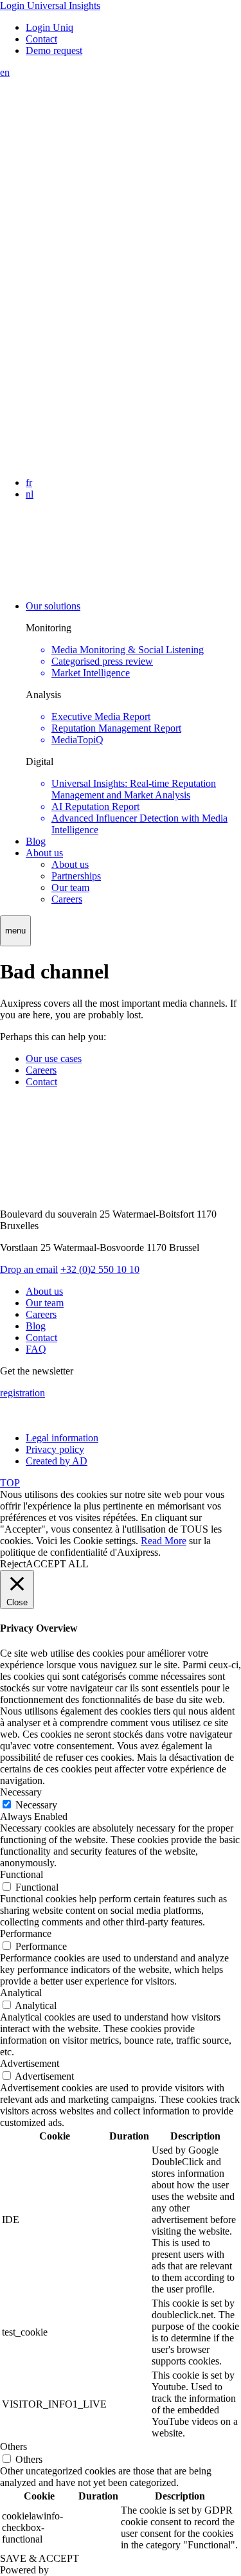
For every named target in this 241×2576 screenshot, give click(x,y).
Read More (164, 1541)
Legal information (62, 1438)
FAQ (36, 1349)
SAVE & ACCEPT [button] (40, 2558)
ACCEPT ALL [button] (57, 1564)
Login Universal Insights (50, 5)
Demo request (54, 50)
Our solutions (53, 606)
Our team (70, 887)
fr (29, 482)
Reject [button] (13, 1564)
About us (44, 853)
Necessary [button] (21, 1792)
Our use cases (54, 1058)
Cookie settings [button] (104, 1541)
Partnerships (76, 876)
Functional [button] (22, 1874)
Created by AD (57, 1461)
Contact (41, 39)
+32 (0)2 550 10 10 (100, 1269)
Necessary (36, 1805)
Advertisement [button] (30, 2063)
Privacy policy (55, 1449)
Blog (36, 841)
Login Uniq (49, 27)
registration (22, 1393)
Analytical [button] (21, 1993)
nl (30, 494)
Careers (67, 899)
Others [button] (13, 2446)
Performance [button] (26, 1933)
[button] (15, 931)
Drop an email (29, 1269)
